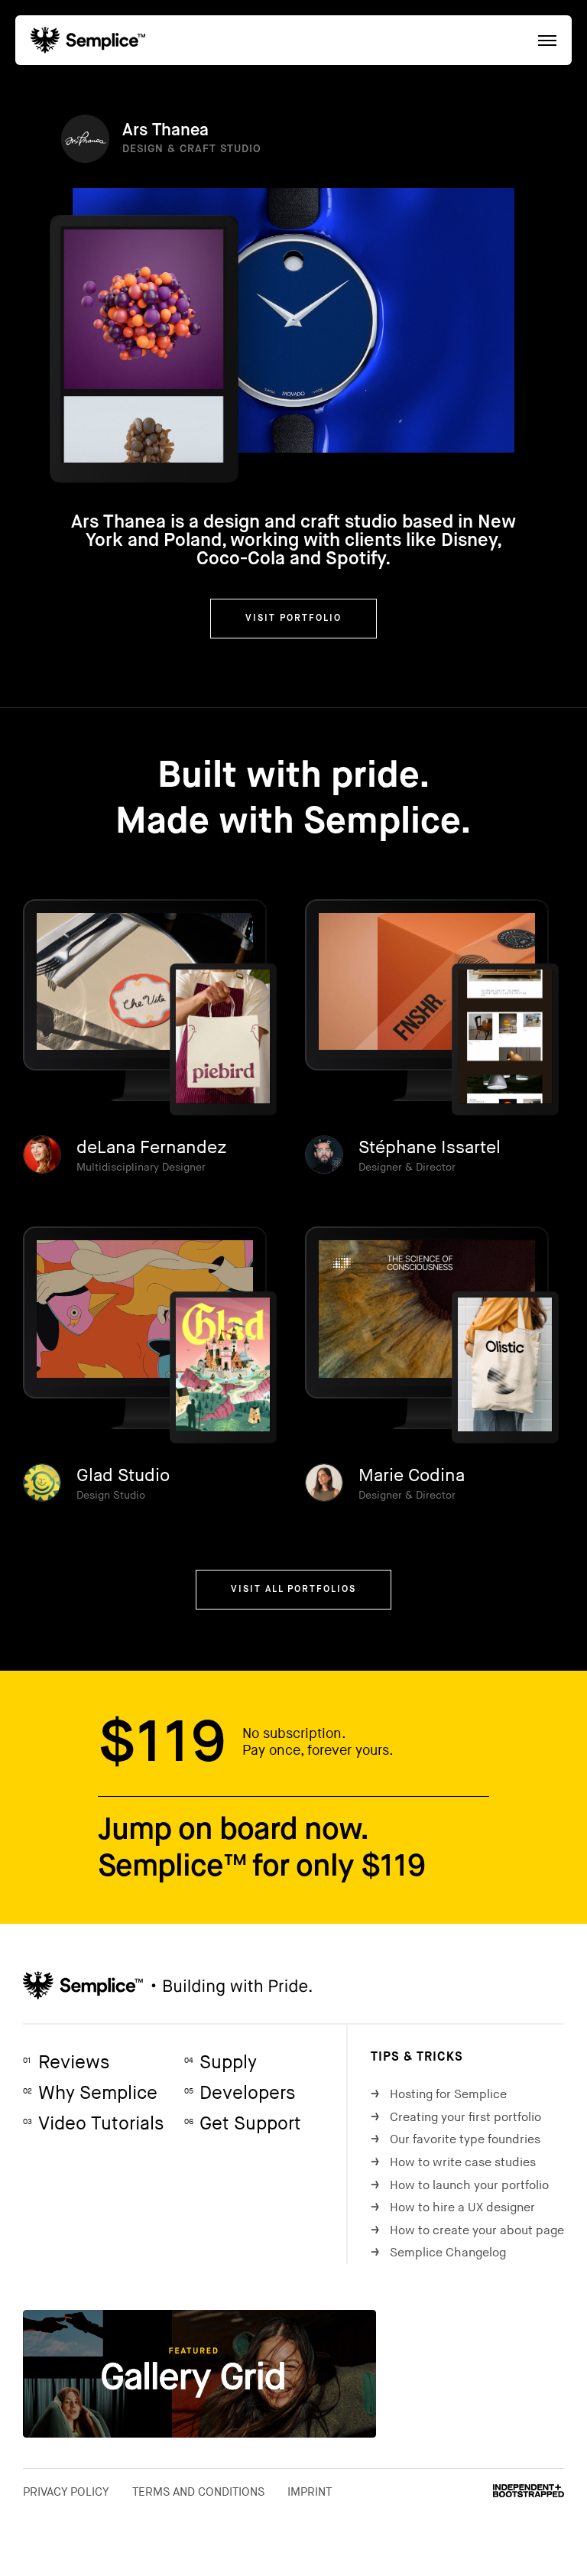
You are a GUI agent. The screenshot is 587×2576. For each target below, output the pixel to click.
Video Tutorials (93, 2124)
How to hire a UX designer (453, 2208)
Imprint (310, 2492)
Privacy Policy (66, 2492)
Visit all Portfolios (293, 1590)
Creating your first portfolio (456, 2118)
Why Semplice (90, 2093)
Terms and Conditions (198, 2492)
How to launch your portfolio (460, 2186)
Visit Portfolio (293, 619)
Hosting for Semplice (439, 2095)
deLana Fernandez (152, 1148)
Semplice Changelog (438, 2253)
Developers (240, 2093)
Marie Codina (412, 1476)
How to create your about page (467, 2231)
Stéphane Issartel (430, 1148)
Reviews (66, 2063)
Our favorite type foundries (456, 2140)
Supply (221, 2063)
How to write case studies (453, 2163)
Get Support (243, 2124)
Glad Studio (123, 1476)
